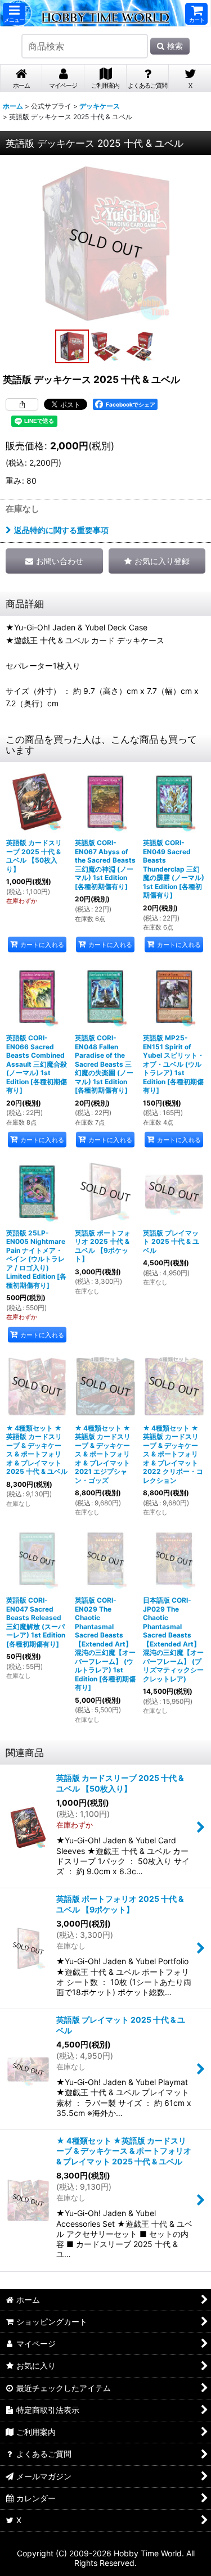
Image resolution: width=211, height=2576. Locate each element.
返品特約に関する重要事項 (61, 530)
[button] (14, 14)
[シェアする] (22, 404)
